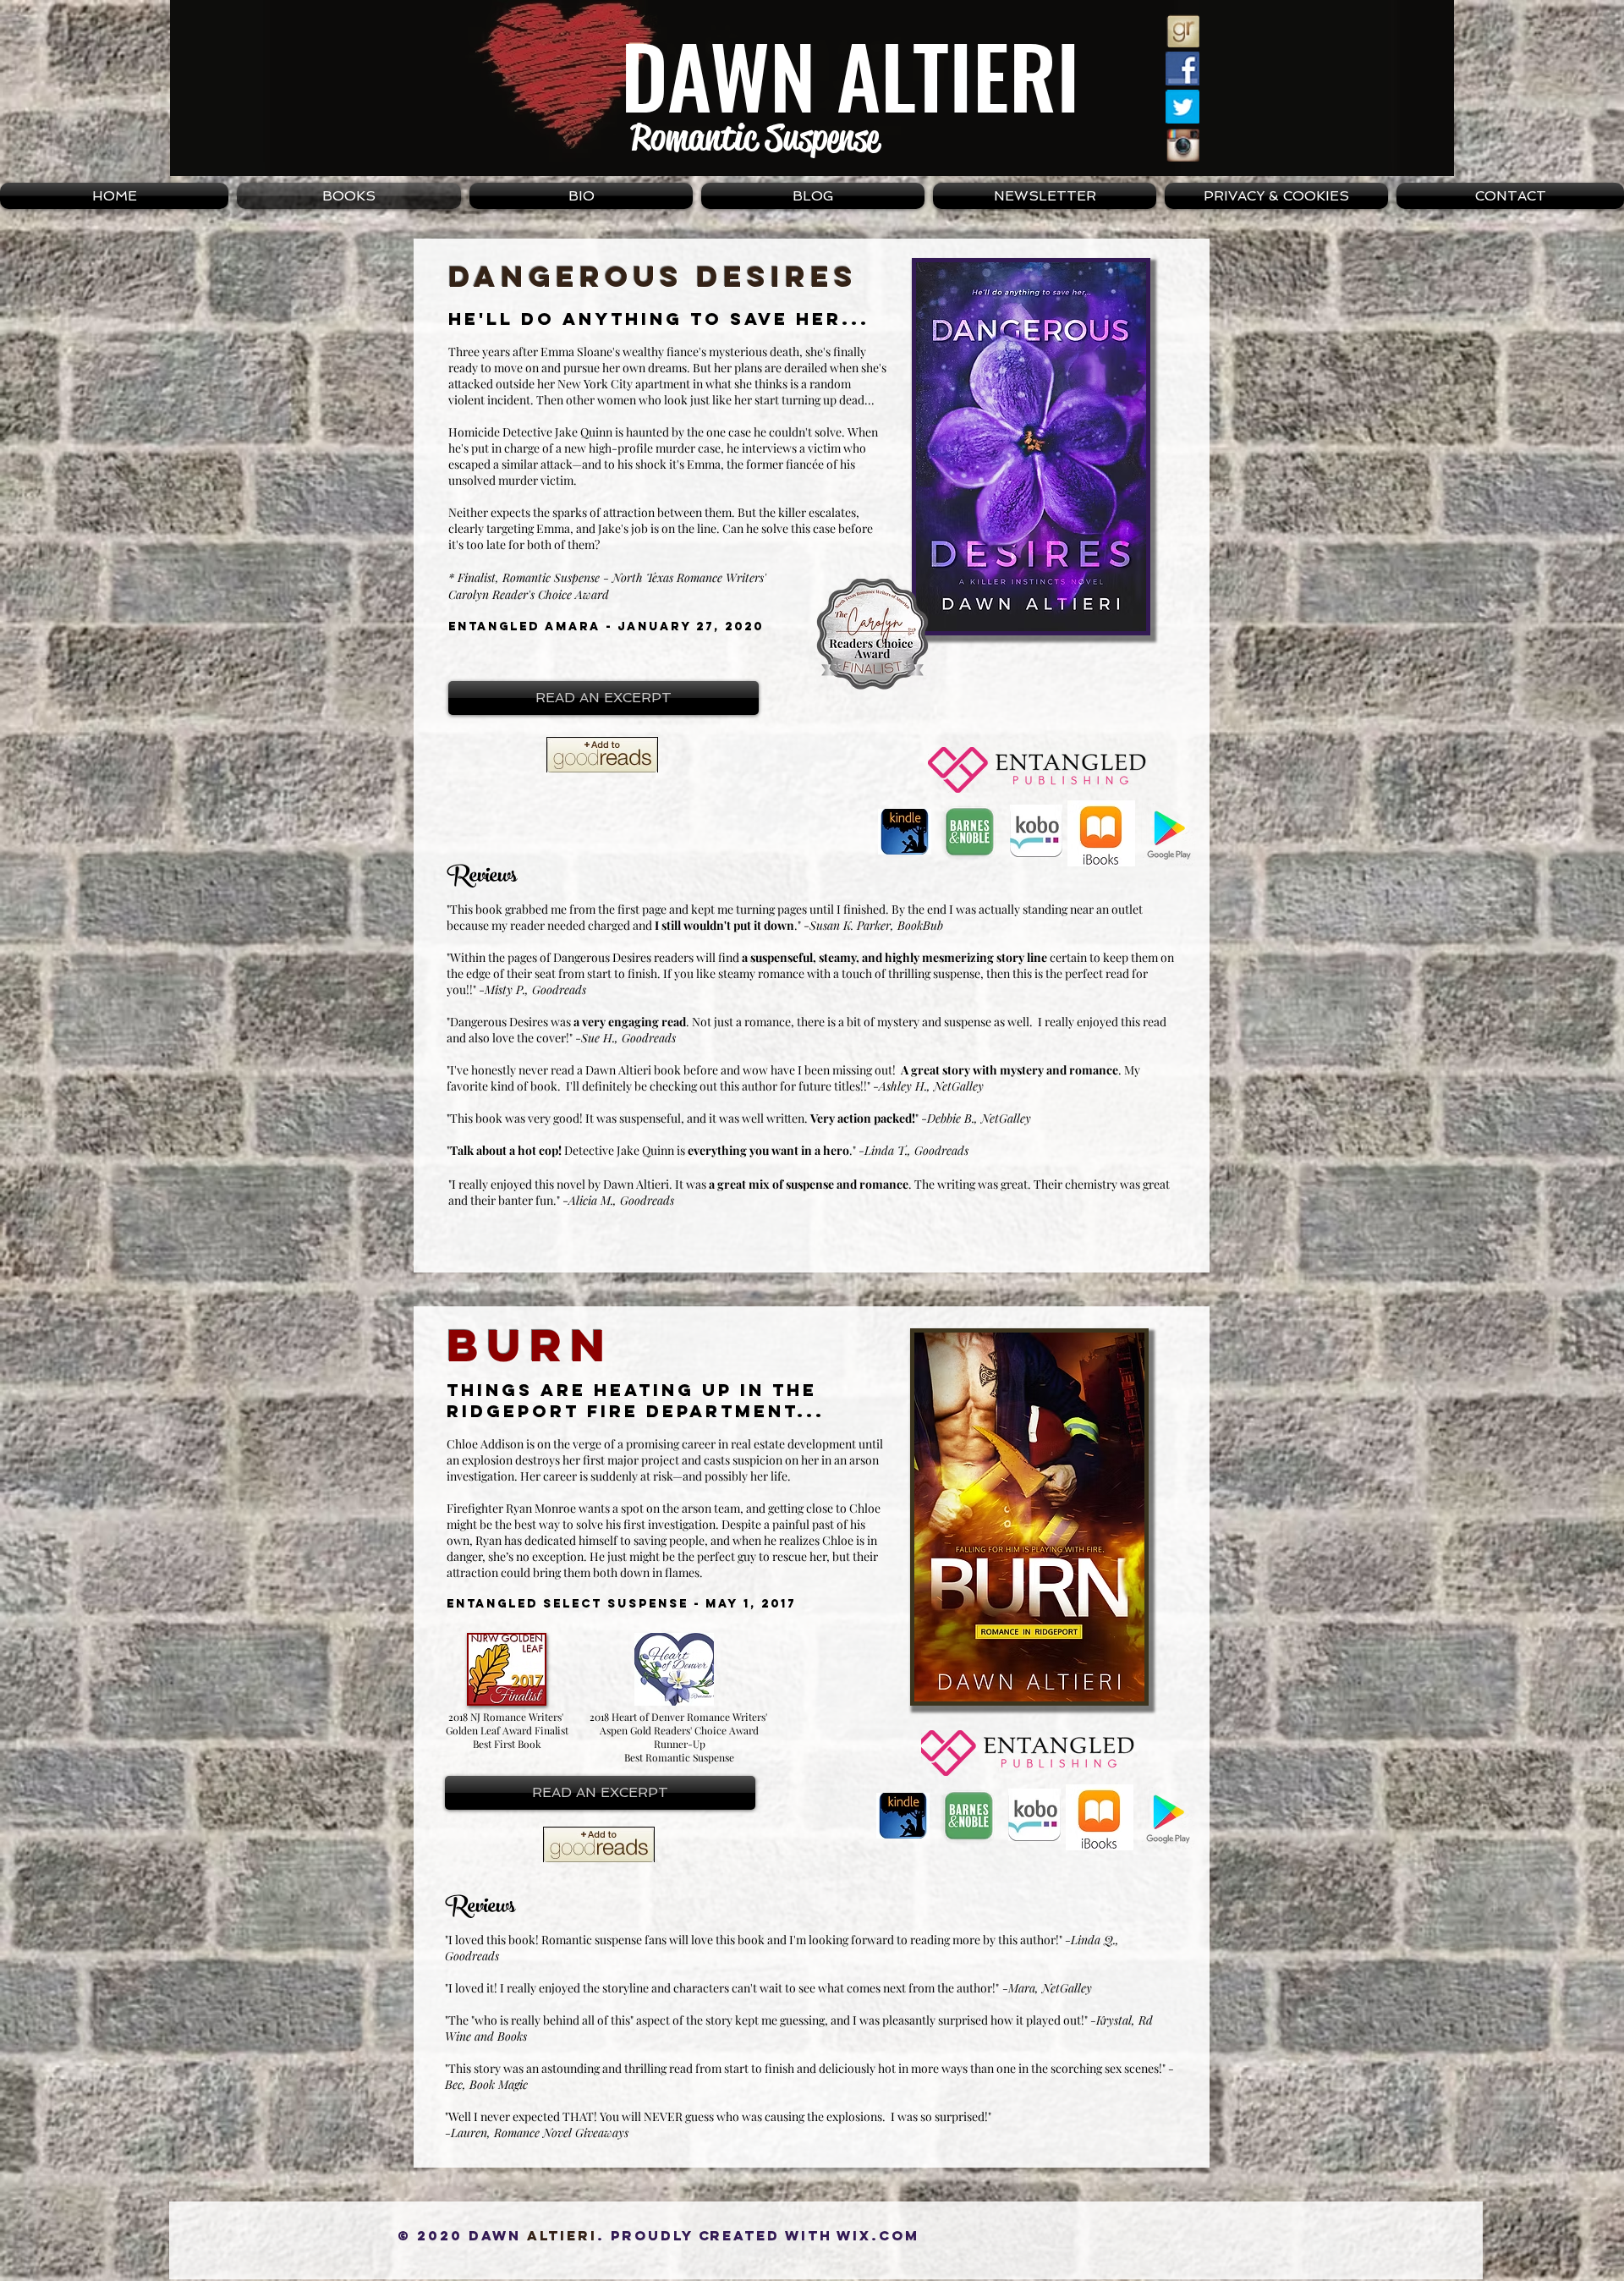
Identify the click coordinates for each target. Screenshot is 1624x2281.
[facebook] (1182, 69)
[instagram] (1182, 145)
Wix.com (878, 2235)
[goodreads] (1182, 30)
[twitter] (1182, 107)
